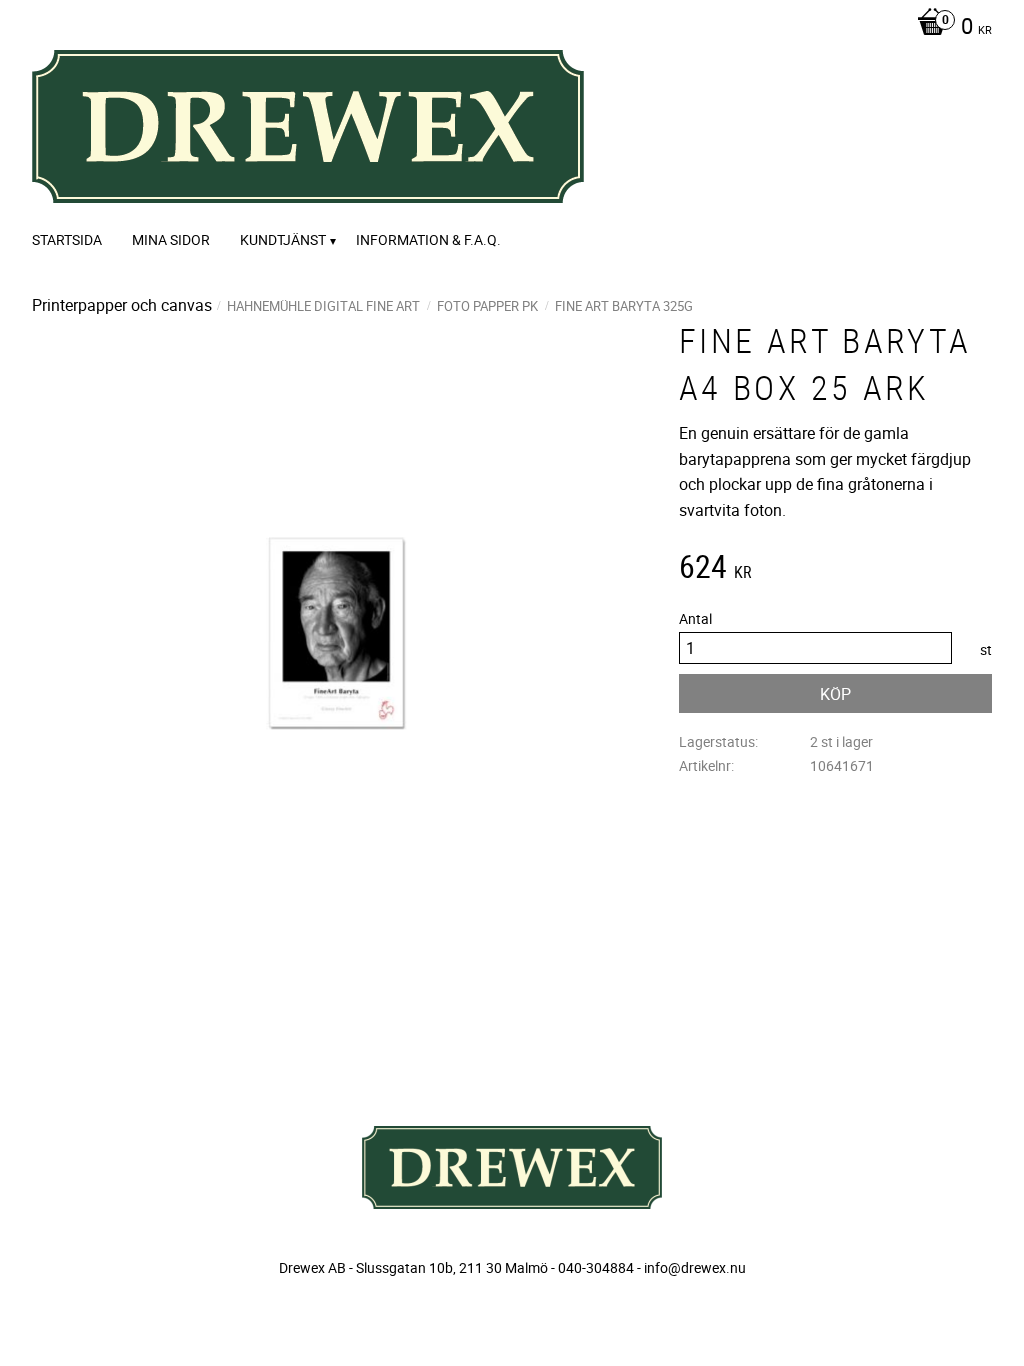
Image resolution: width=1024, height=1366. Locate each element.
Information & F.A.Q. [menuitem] (428, 239)
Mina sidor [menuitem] (171, 239)
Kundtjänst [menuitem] (283, 239)
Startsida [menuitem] (67, 239)
